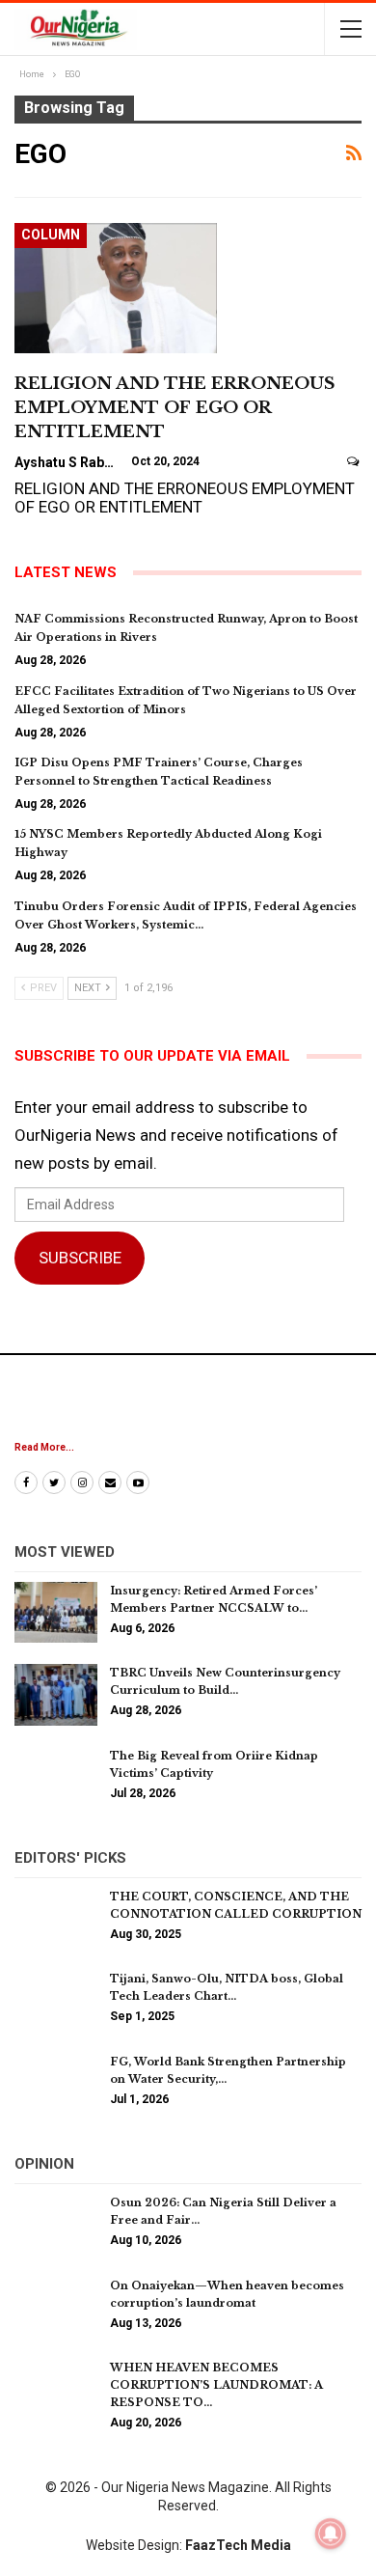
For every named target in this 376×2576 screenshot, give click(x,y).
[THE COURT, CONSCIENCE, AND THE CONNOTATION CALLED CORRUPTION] (56, 1919)
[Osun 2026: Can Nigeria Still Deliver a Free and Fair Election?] (56, 2225)
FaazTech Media (238, 2545)
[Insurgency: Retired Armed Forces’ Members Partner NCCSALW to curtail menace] (56, 1613)
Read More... (44, 1447)
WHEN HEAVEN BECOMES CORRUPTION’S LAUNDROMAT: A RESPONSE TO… (216, 2385)
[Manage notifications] (331, 2534)
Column (51, 235)
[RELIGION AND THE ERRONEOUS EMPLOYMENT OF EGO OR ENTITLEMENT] (116, 288)
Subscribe (80, 1258)
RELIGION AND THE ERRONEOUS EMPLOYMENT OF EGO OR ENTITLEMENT (175, 408)
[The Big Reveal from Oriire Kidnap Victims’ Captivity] (56, 1778)
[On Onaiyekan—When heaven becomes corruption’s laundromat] (56, 2308)
